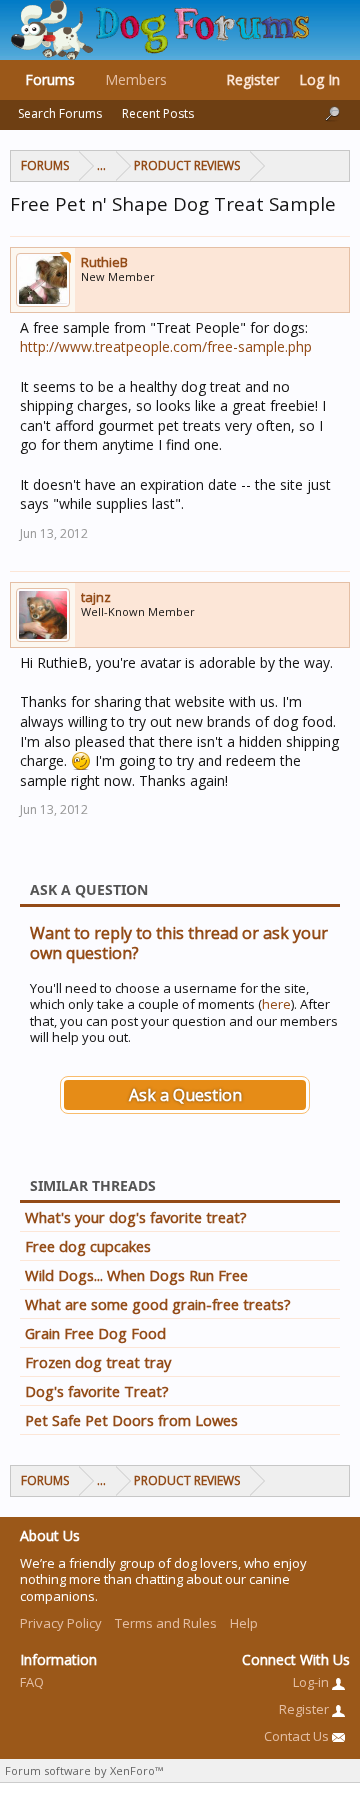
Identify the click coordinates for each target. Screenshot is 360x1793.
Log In (319, 79)
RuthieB (104, 262)
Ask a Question (185, 1095)
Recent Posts (158, 113)
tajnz (96, 597)
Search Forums (60, 113)
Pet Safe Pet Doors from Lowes (131, 1420)
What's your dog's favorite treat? (136, 1217)
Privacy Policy (61, 1623)
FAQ (32, 1682)
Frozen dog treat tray (98, 1362)
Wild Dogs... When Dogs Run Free (136, 1275)
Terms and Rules (166, 1623)
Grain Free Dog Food (95, 1333)
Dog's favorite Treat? (97, 1391)
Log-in (312, 1682)
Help (244, 1623)
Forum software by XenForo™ (84, 1770)
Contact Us (298, 1736)
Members (136, 79)
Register (252, 79)
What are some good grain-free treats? (158, 1304)
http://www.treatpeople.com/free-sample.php (166, 346)
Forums (50, 79)
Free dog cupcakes (88, 1246)
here (276, 1004)
